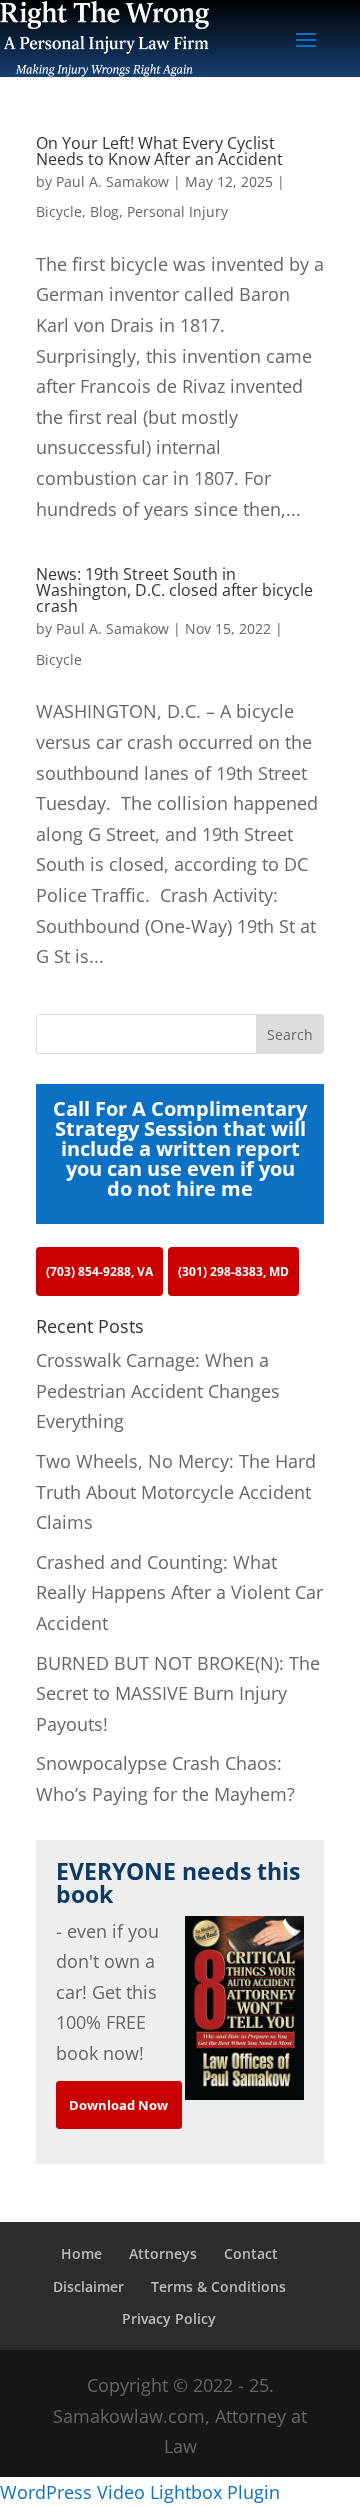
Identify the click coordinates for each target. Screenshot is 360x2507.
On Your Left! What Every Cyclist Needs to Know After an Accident (159, 151)
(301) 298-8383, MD (233, 1271)
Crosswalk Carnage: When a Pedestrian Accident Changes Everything (158, 1390)
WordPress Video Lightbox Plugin (140, 2492)
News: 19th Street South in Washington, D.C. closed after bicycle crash (174, 590)
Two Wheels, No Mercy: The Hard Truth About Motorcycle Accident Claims (176, 1491)
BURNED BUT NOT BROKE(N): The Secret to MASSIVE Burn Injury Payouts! (178, 1693)
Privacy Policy (169, 2318)
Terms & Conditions (218, 2286)
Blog (104, 211)
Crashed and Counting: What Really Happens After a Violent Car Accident (179, 1592)
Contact (251, 2253)
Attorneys (163, 2253)
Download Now (118, 2105)
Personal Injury (177, 211)
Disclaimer (88, 2286)
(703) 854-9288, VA (99, 1271)
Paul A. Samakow (112, 181)
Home (81, 2253)
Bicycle (59, 211)
